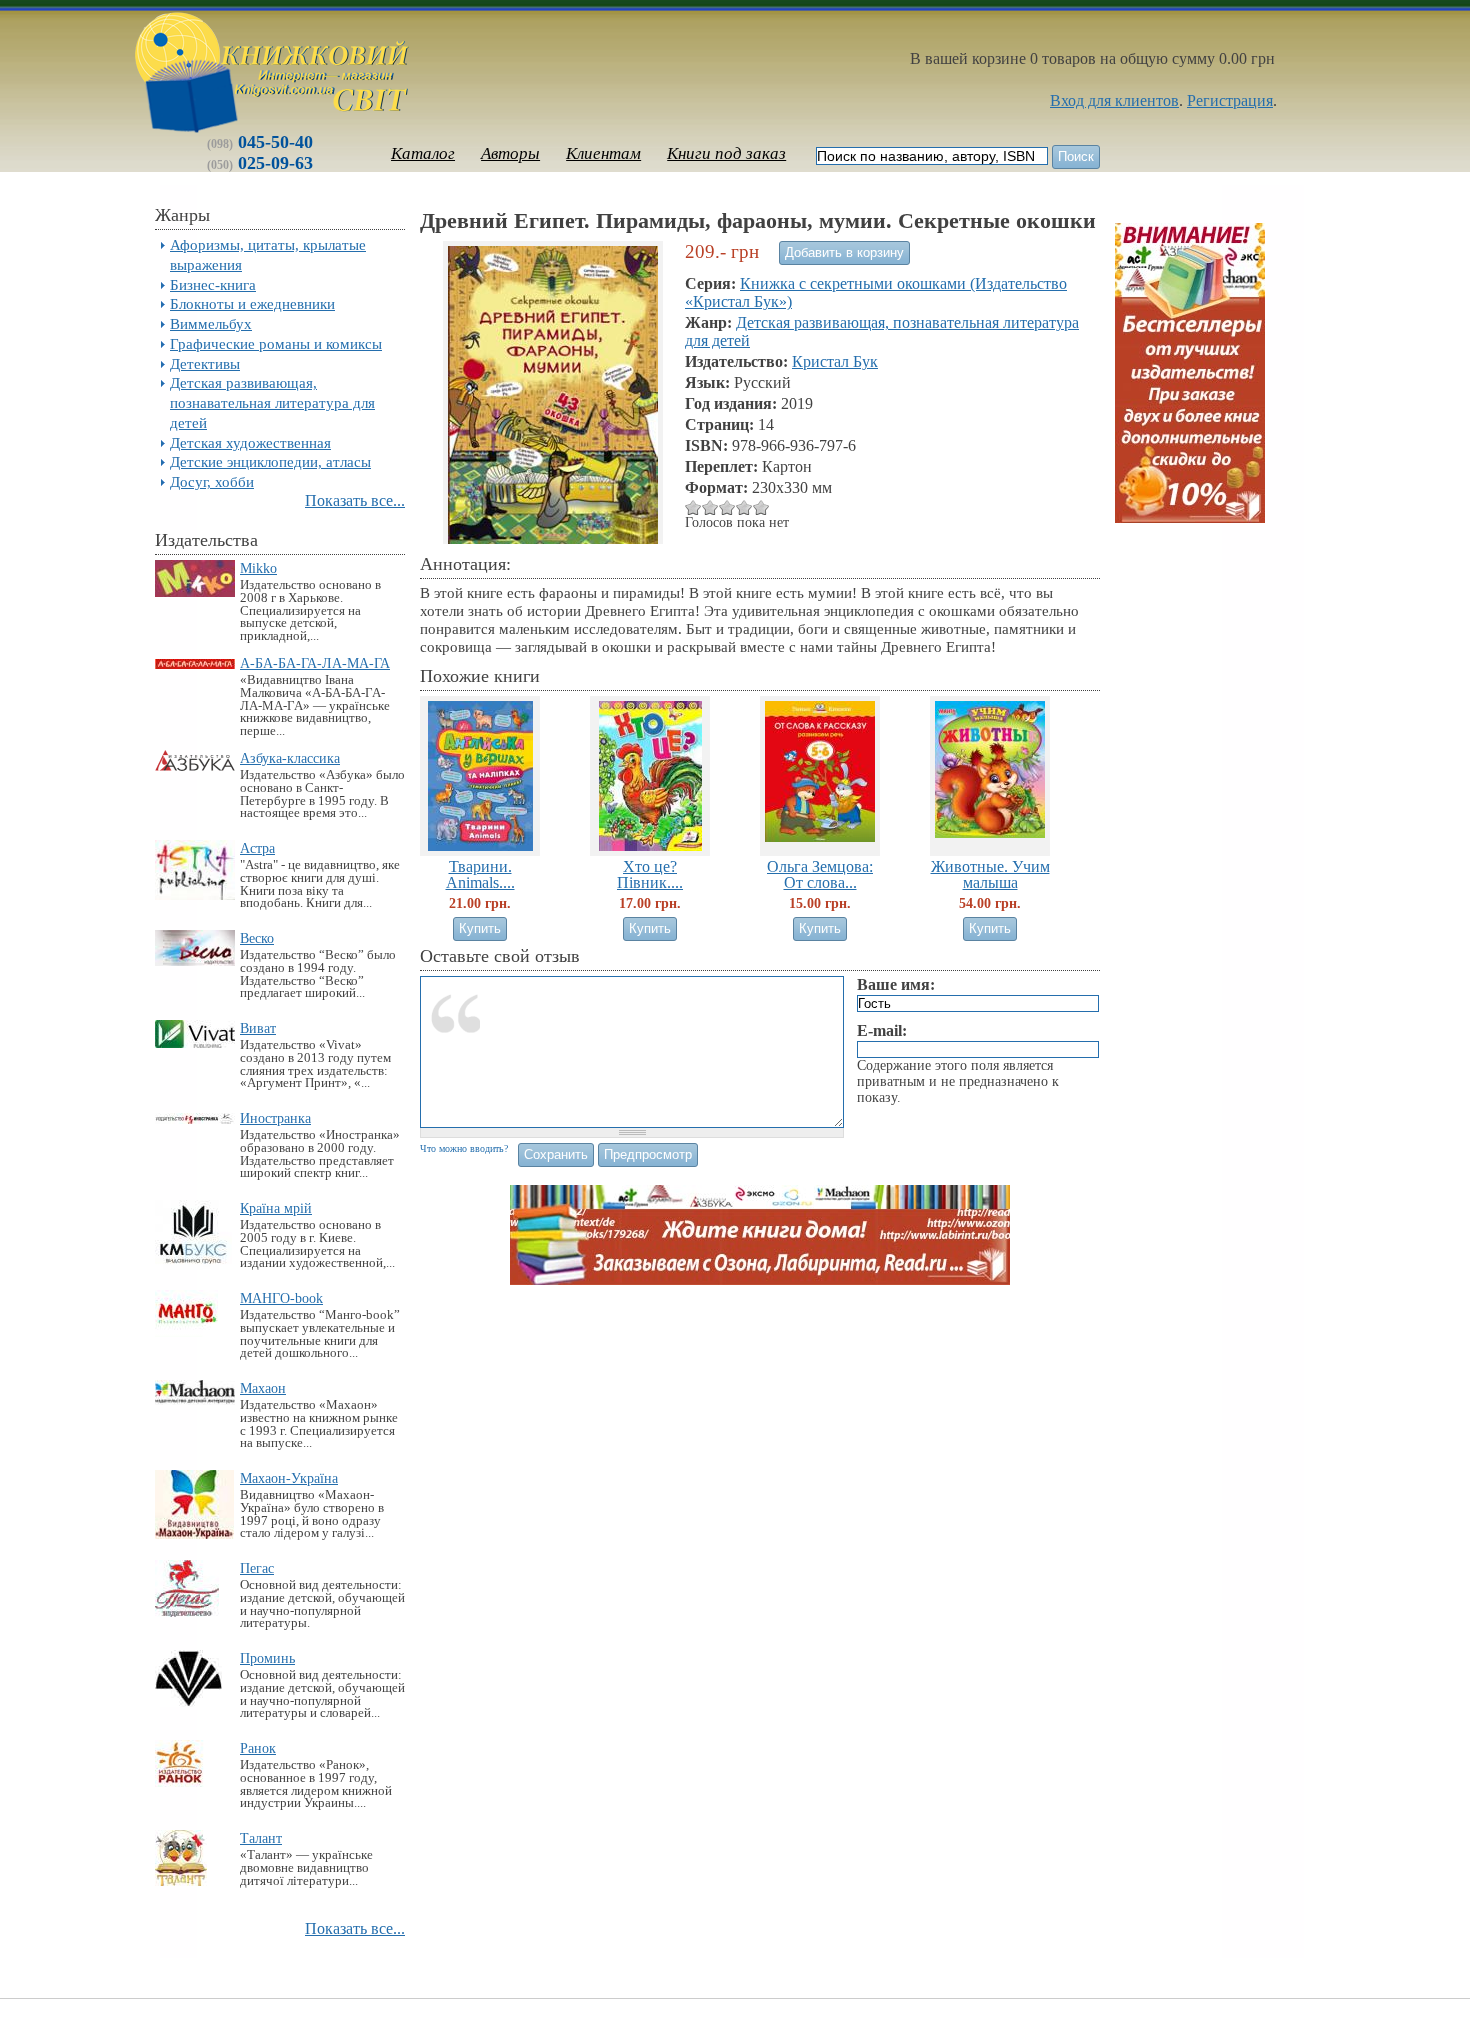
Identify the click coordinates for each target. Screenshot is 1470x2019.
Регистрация (1230, 100)
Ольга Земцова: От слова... (820, 874)
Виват (258, 1028)
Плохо (693, 507)
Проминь (267, 1658)
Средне (710, 507)
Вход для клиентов (1114, 100)
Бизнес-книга (213, 284)
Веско (257, 938)
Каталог (423, 153)
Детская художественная (250, 442)
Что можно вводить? (464, 1148)
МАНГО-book (281, 1298)
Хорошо (727, 507)
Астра (257, 848)
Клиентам (603, 153)
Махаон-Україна (289, 1478)
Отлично (744, 507)
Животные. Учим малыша (990, 874)
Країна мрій (276, 1208)
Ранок (258, 1748)
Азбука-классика (290, 758)
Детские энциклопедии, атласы (270, 461)
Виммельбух (211, 323)
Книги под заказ (726, 153)
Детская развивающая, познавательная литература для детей (272, 402)
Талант (261, 1838)
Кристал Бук (835, 361)
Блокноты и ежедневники (252, 303)
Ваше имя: (896, 984)
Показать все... (355, 500)
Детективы (205, 363)
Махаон (263, 1388)
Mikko (258, 568)
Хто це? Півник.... (650, 874)
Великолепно (761, 507)
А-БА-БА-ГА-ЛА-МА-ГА (315, 663)
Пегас (257, 1568)
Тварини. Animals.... (480, 874)
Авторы (510, 153)
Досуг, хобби (212, 481)
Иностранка (275, 1118)
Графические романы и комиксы (276, 343)
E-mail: (882, 1030)
